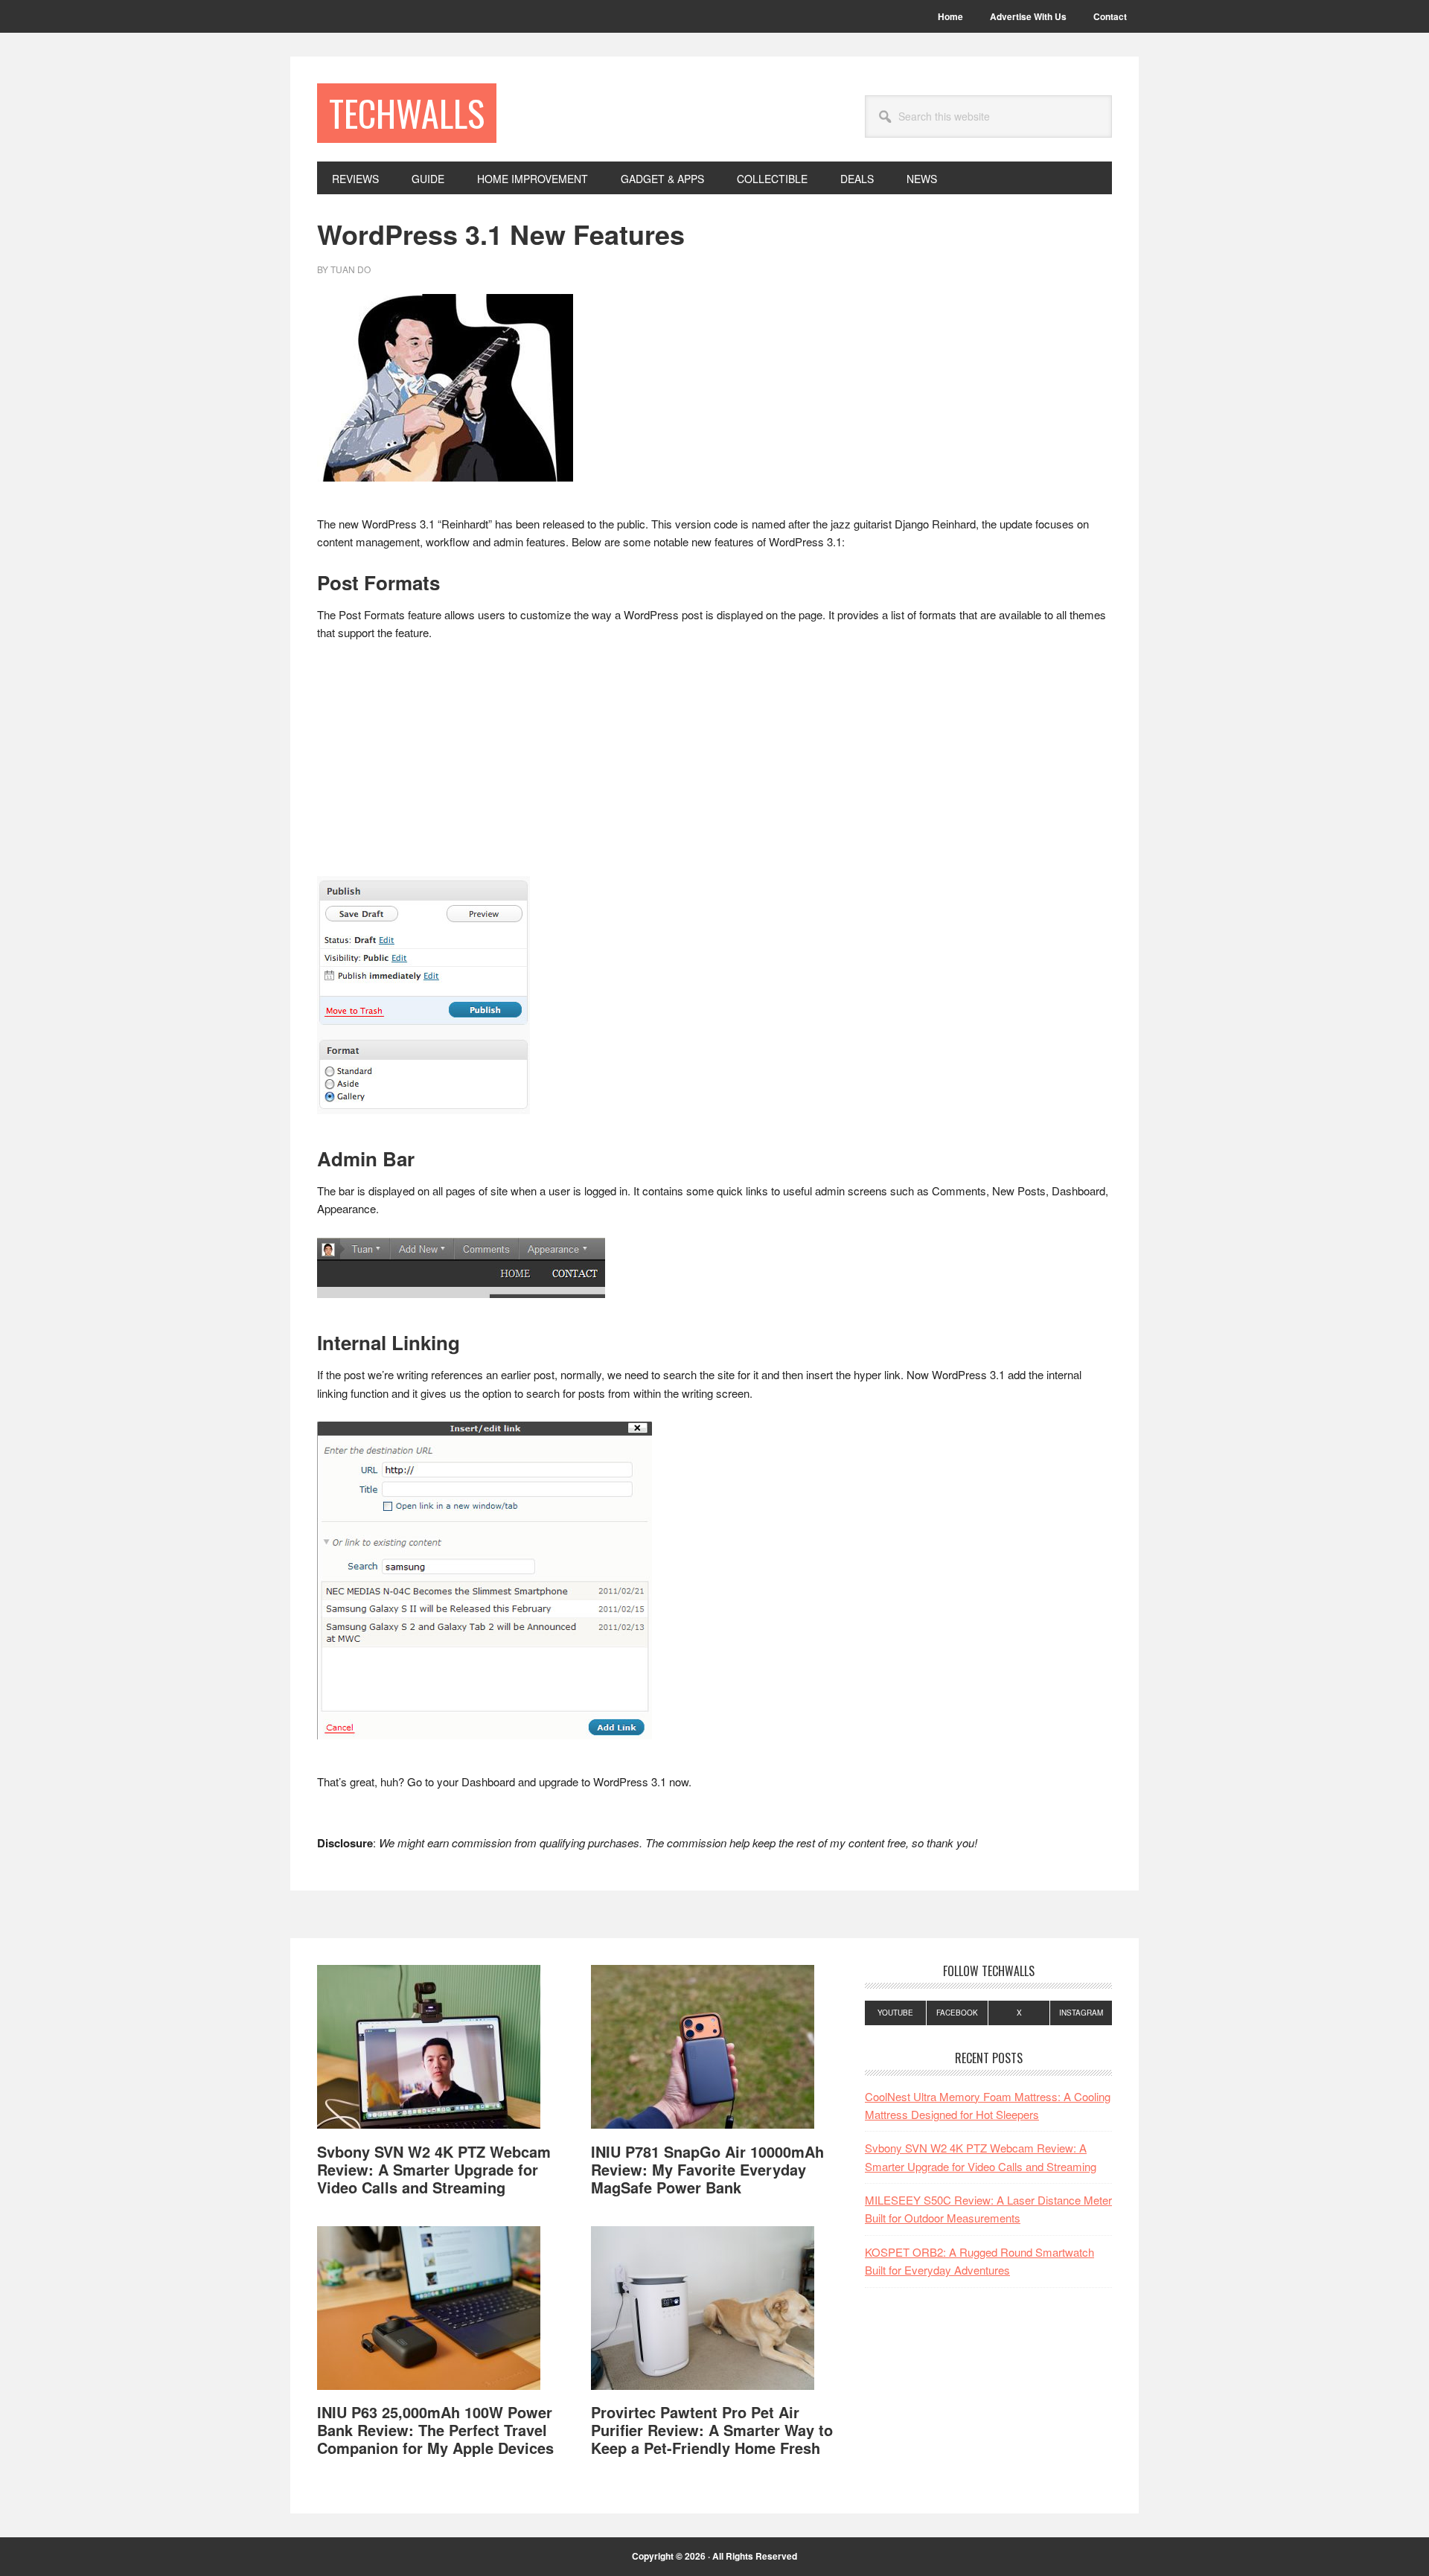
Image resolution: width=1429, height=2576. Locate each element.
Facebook (957, 2013)
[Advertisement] (714, 766)
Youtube (895, 2013)
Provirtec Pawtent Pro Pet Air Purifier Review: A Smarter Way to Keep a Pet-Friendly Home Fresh (712, 2430)
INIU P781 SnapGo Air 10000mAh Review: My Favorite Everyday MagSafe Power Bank (707, 2169)
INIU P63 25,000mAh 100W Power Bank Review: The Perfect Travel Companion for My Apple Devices (435, 2430)
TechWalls (407, 113)
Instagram (1081, 2013)
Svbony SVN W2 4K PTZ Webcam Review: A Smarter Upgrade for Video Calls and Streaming (434, 2169)
